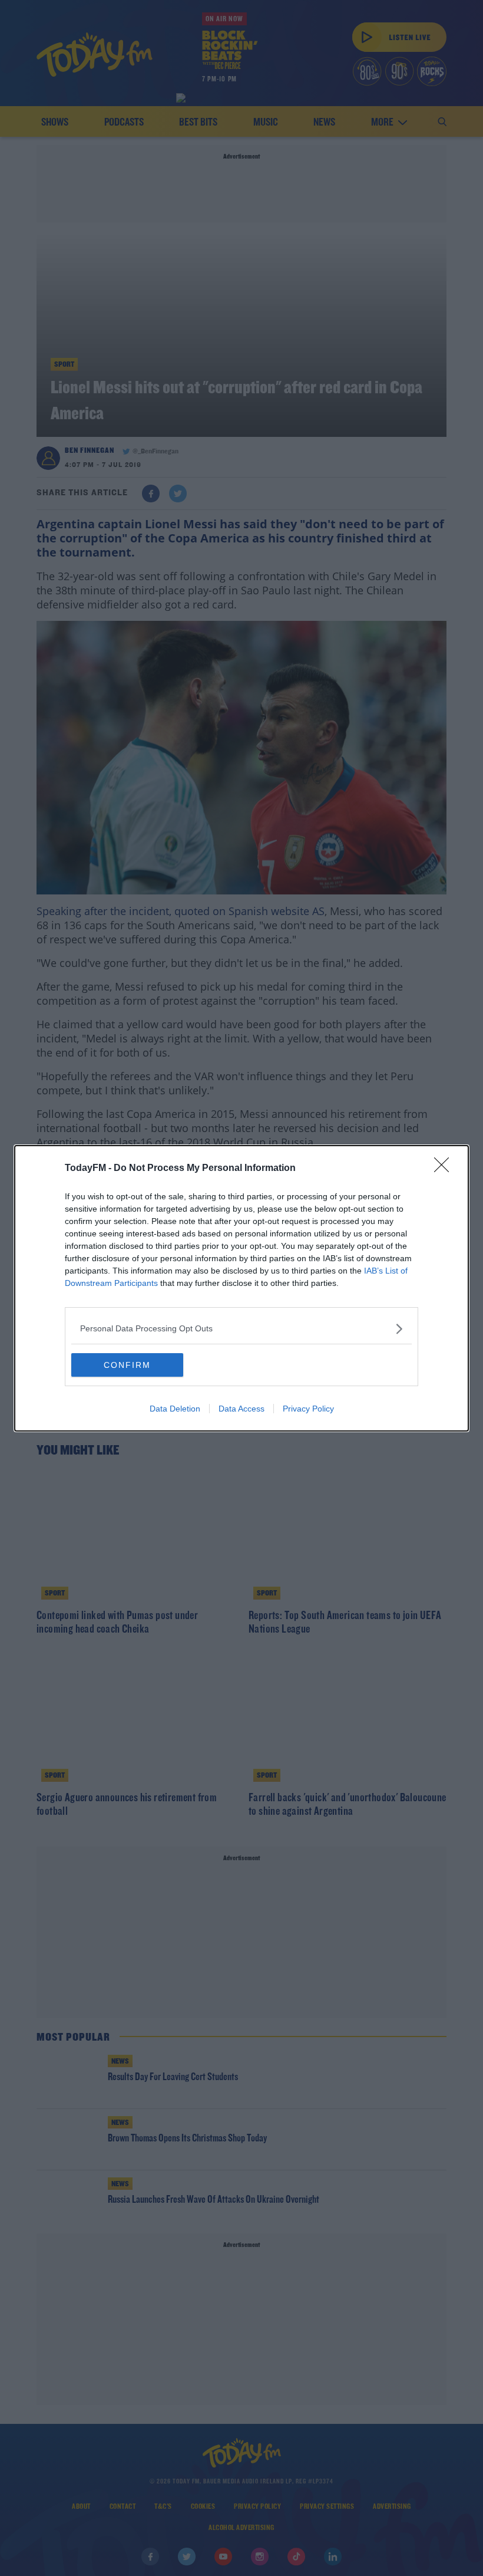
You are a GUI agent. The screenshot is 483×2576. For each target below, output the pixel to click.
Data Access (241, 1409)
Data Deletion (175, 1409)
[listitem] (241, 1329)
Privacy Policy (308, 1409)
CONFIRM (127, 1365)
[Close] (445, 1169)
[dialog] (241, 1288)
